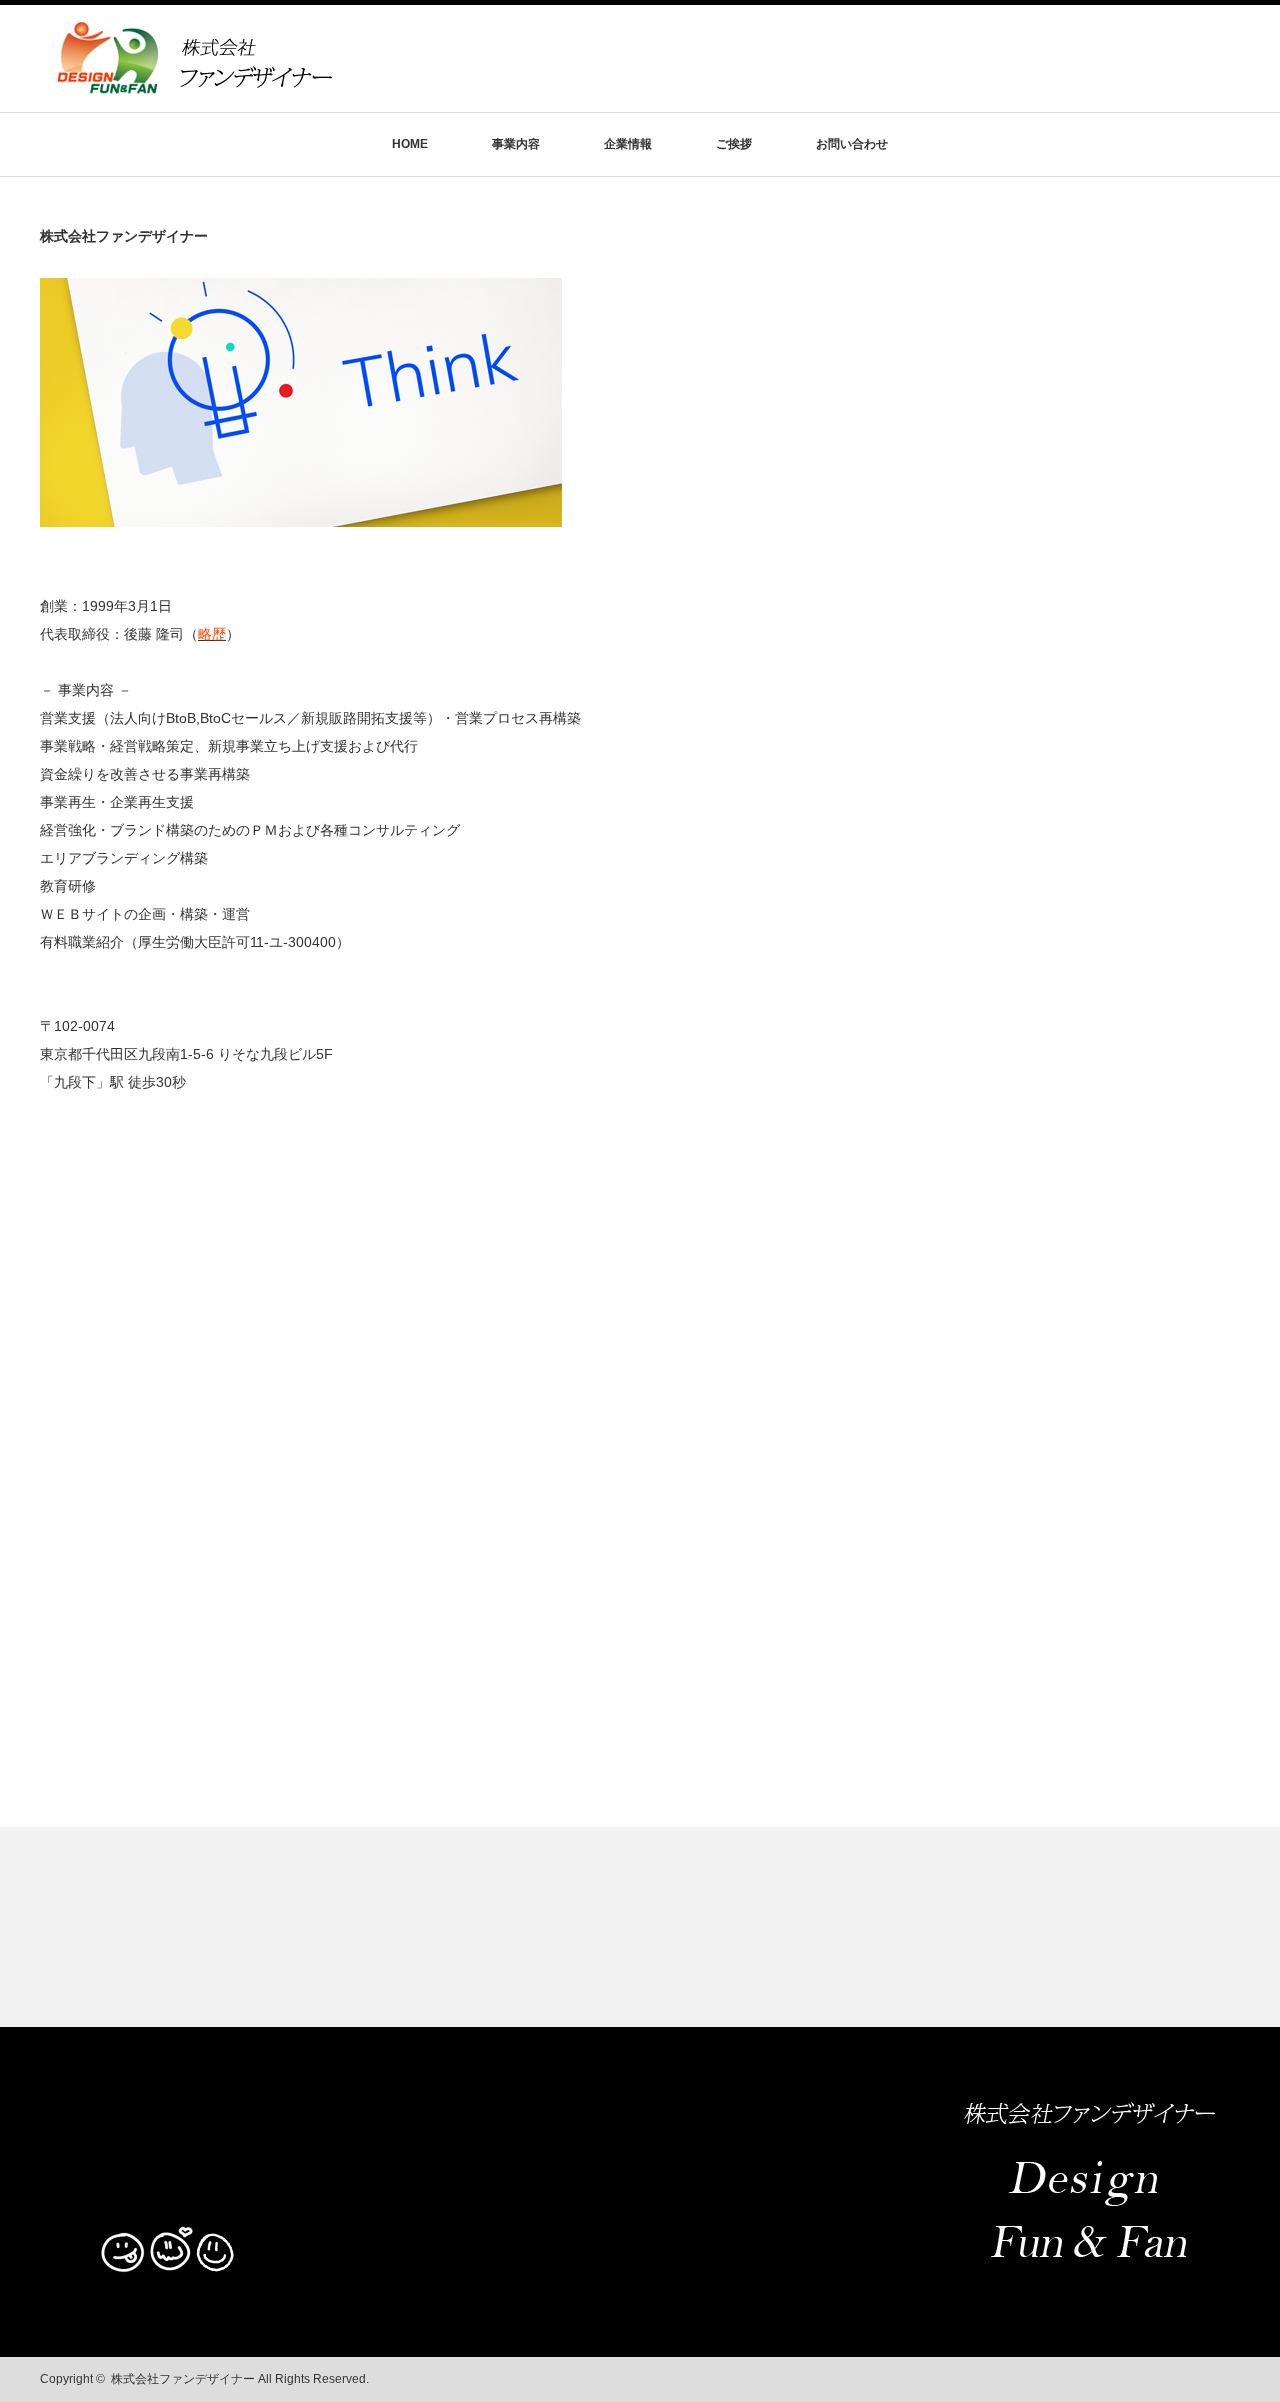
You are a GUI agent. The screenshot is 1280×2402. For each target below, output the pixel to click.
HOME (410, 144)
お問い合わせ (852, 144)
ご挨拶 (734, 144)
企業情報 (628, 144)
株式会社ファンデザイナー (183, 2379)
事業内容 (516, 144)
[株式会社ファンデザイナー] (193, 86)
